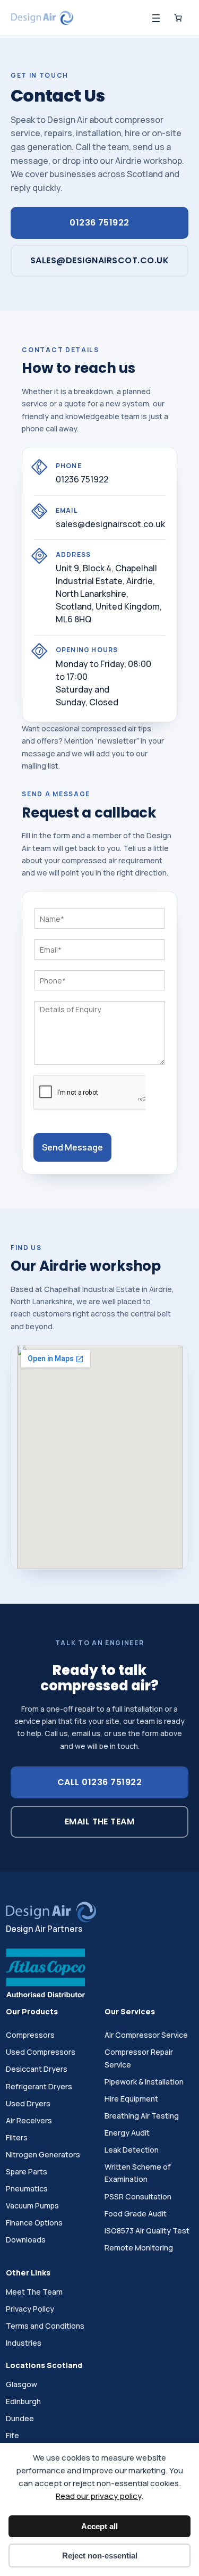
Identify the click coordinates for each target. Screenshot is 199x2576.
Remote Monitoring (139, 2248)
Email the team (100, 1821)
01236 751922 (99, 223)
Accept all (99, 2526)
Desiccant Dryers (37, 2069)
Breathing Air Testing (142, 2116)
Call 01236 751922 (99, 1782)
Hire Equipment (131, 2099)
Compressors (30, 2035)
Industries (24, 2343)
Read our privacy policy (98, 2496)
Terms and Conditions (45, 2326)
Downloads (26, 2240)
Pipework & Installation (144, 2082)
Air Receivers (29, 2120)
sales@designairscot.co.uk (99, 260)
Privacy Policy (30, 2309)
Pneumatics (27, 2189)
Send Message (72, 1147)
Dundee (20, 2418)
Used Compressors (41, 2052)
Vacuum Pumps (32, 2206)
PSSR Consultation (138, 2196)
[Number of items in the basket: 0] (178, 18)
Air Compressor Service (146, 2035)
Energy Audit (127, 2133)
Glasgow (21, 2384)
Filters (17, 2137)
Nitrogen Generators (43, 2154)
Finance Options (34, 2223)
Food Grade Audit (136, 2214)
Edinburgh (23, 2401)
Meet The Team (34, 2292)
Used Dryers (28, 2103)
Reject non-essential (100, 2556)
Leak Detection (132, 2150)
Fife (12, 2435)
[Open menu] (156, 18)
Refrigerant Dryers (39, 2086)
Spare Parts (27, 2171)
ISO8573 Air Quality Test (147, 2231)
